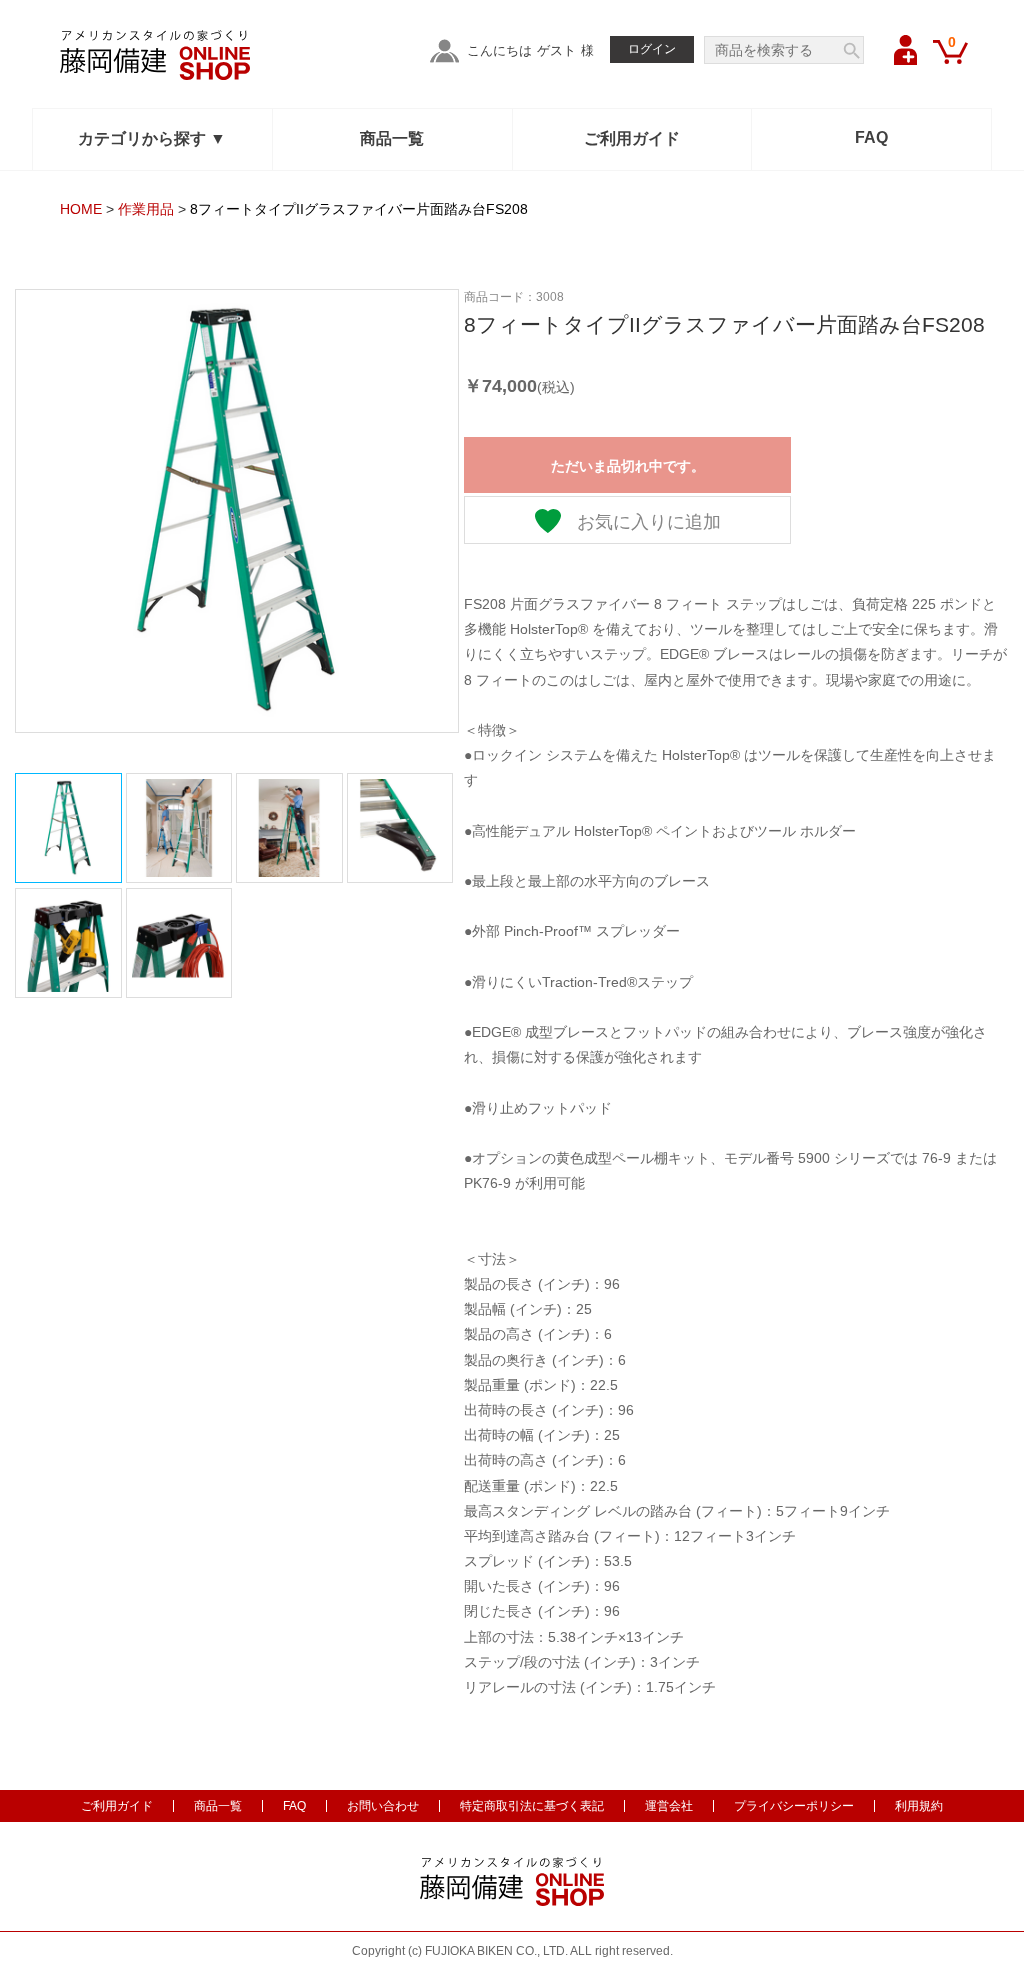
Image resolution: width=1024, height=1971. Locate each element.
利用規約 (919, 1806)
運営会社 (669, 1806)
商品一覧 (392, 138)
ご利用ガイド (632, 138)
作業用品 (146, 209)
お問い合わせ (383, 1806)
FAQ (871, 137)
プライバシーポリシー (794, 1806)
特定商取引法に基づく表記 (532, 1806)
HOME (81, 209)
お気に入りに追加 (646, 522)
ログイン (652, 49)
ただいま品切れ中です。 (628, 466)
